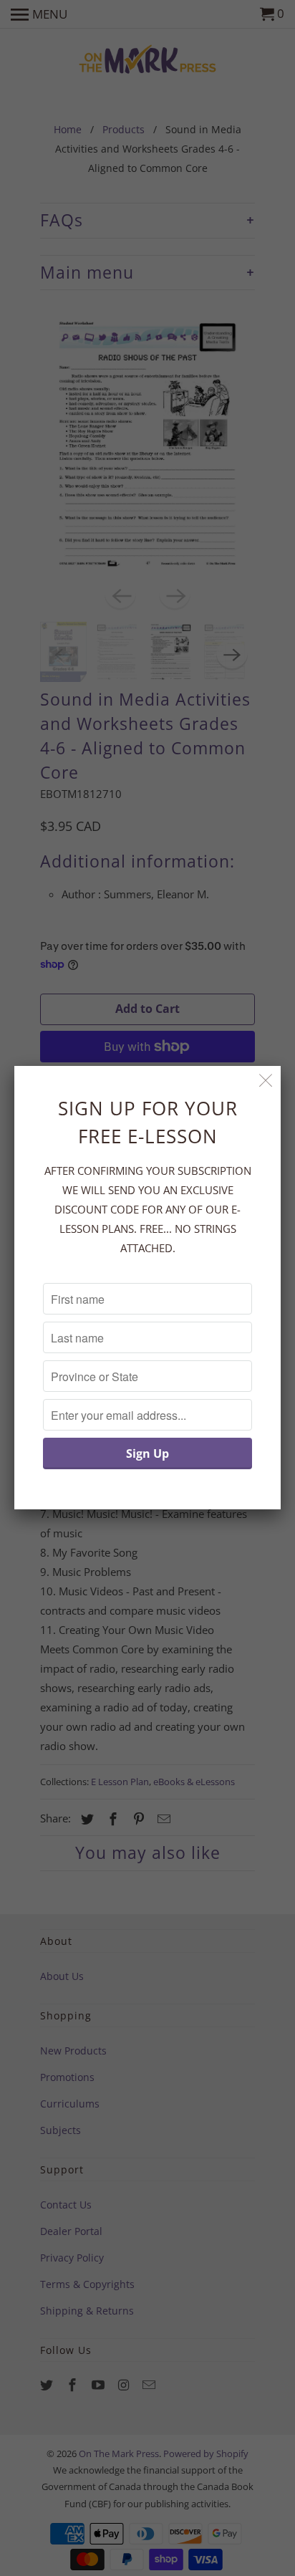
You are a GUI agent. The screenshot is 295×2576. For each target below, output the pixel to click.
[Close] (266, 1081)
